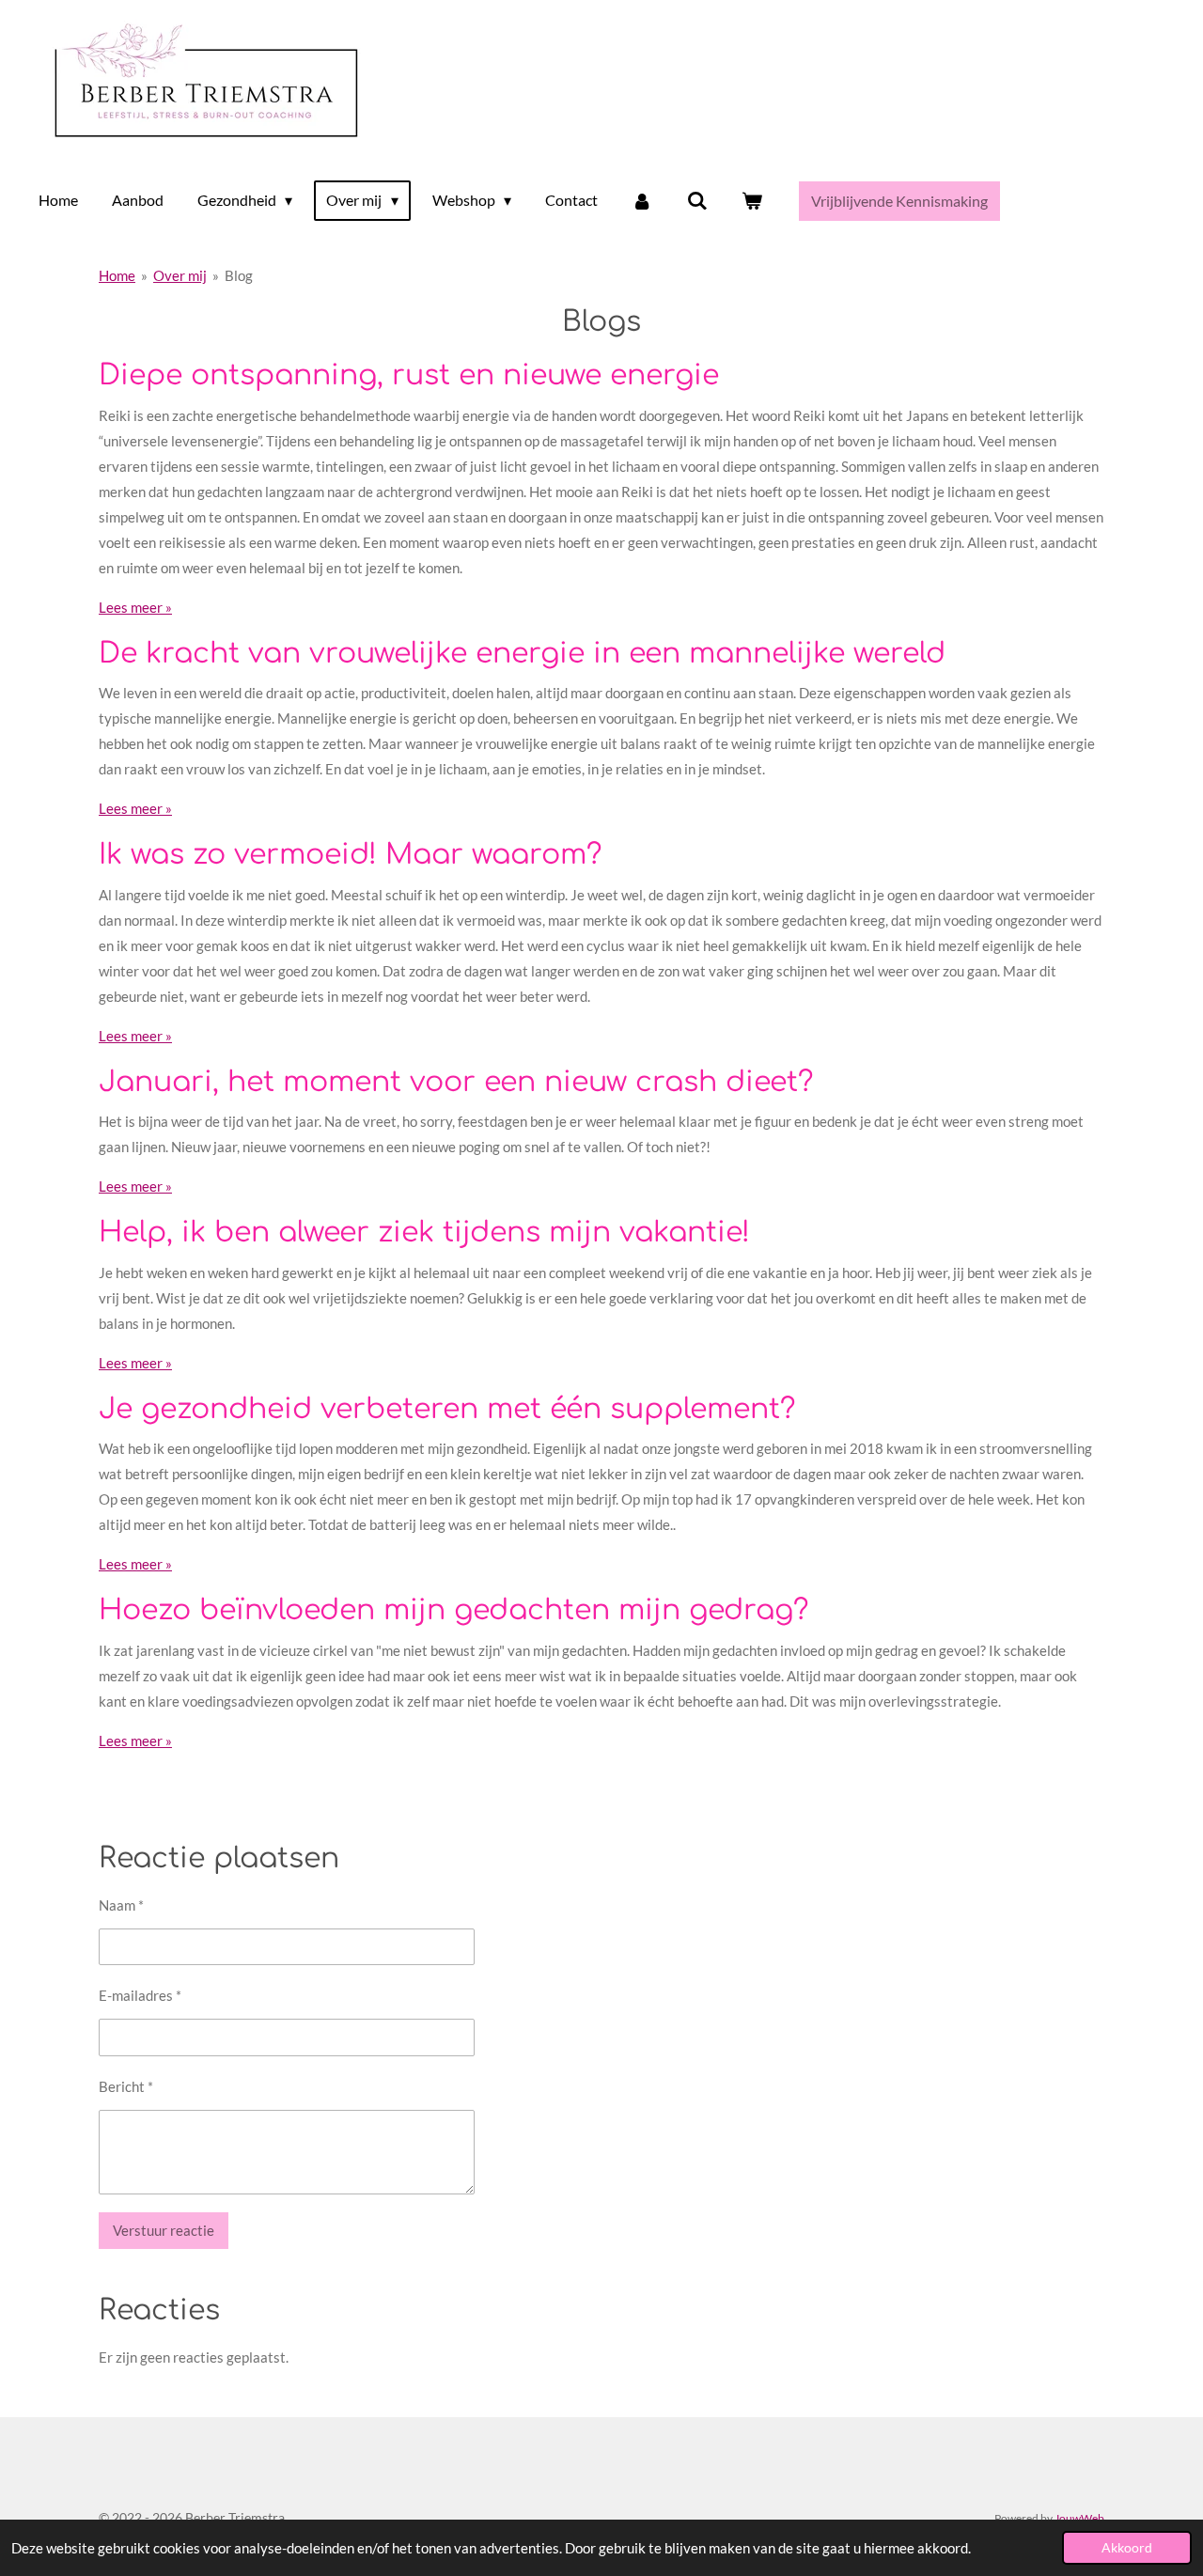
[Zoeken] (697, 200)
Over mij (180, 275)
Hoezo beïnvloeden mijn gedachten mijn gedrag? (453, 1610)
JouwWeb (1079, 2518)
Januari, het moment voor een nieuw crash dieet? (456, 1082)
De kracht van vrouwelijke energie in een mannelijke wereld (522, 654)
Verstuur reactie (164, 2230)
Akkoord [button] (1127, 2548)
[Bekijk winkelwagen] (752, 200)
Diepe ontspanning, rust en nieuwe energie (409, 375)
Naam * (121, 1905)
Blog (239, 275)
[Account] (642, 200)
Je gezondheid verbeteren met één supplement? (447, 1409)
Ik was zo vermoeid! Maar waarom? (350, 855)
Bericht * (126, 2086)
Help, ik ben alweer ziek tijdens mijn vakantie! (424, 1233)
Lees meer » (135, 607)
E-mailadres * (140, 1995)
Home (117, 275)
